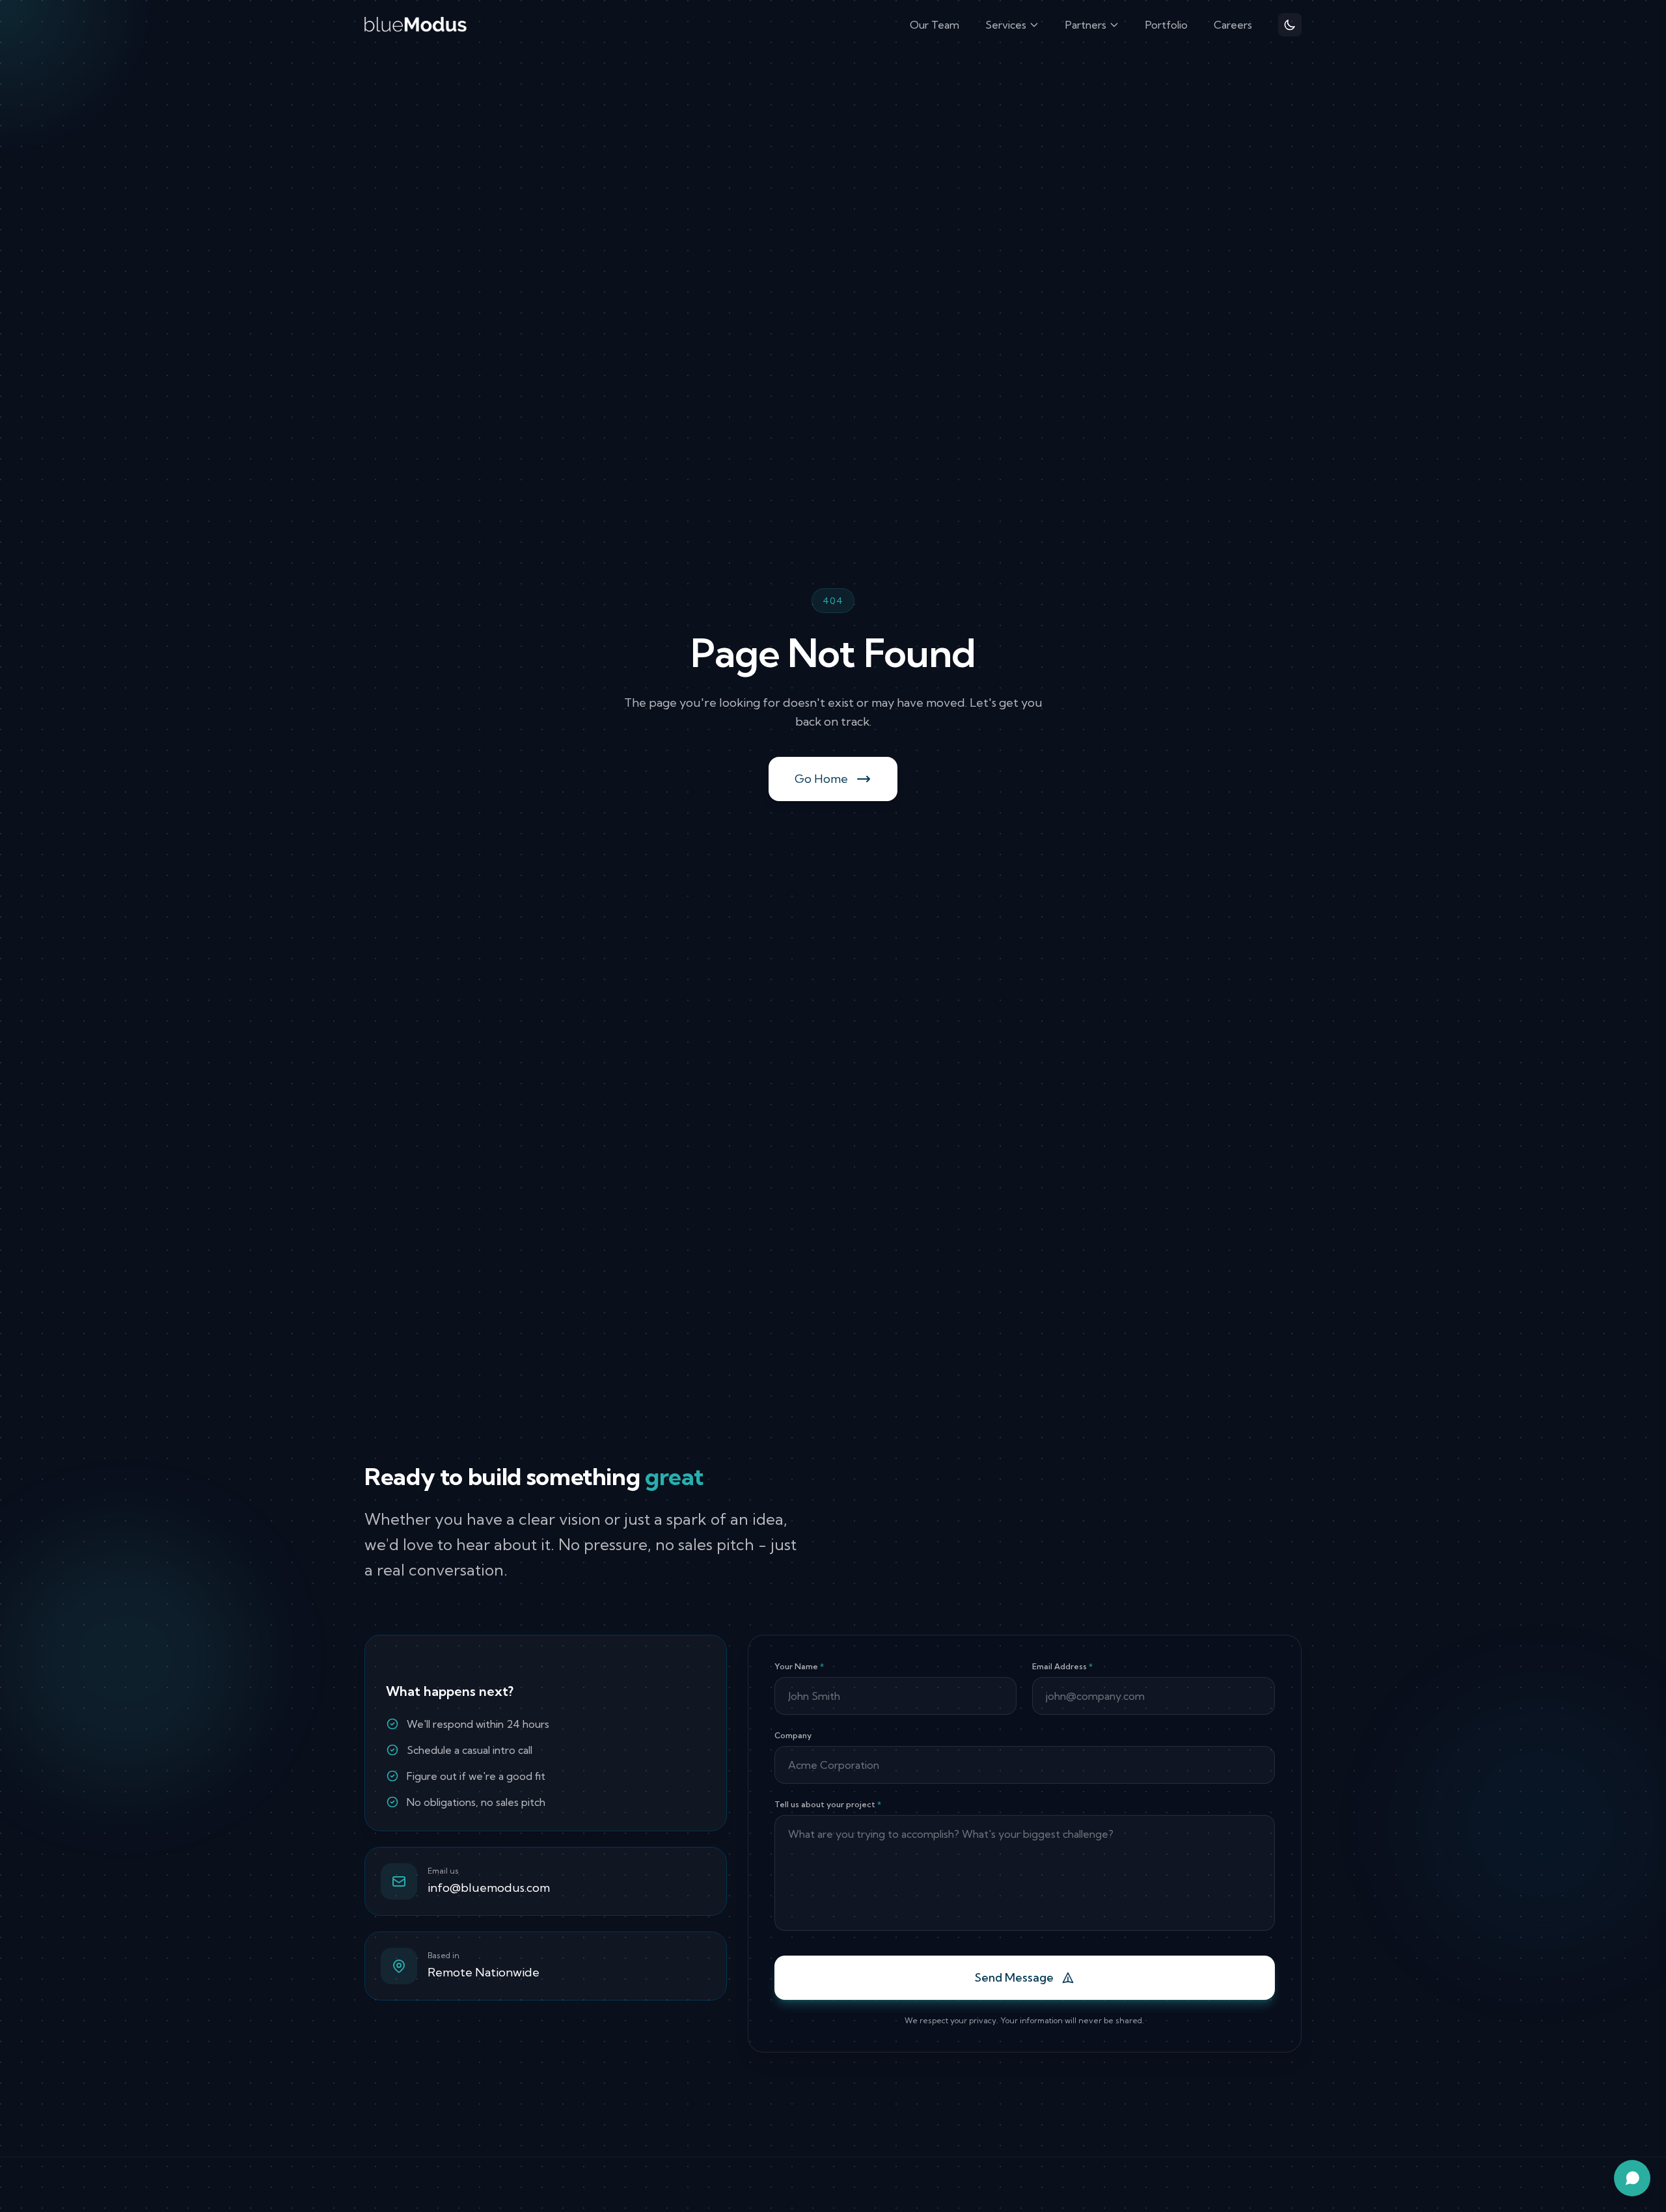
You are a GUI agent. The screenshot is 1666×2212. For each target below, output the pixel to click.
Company (793, 1735)
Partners (1086, 25)
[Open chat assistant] (1632, 2178)
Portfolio (1167, 25)
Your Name (799, 1666)
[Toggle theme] (1290, 25)
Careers (1233, 25)
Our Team (935, 25)
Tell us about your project (828, 1804)
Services (1006, 25)
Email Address (1062, 1666)
